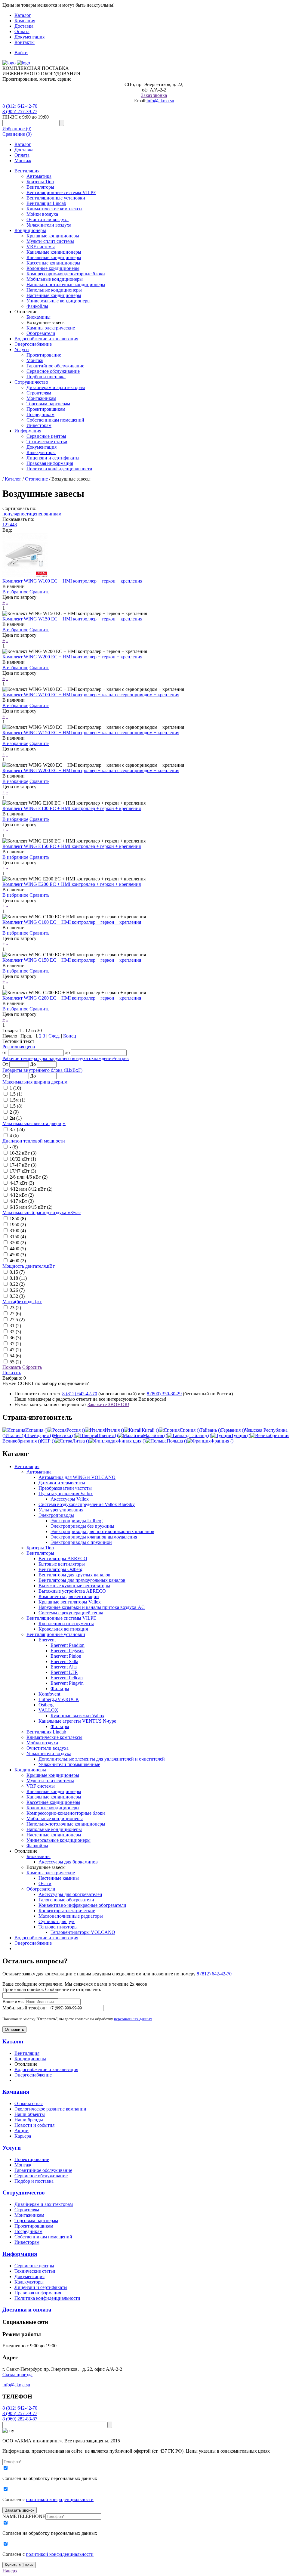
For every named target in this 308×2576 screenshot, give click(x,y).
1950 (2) (18, 1225)
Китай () (150, 1430)
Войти (21, 53)
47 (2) (15, 1350)
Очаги (45, 1883)
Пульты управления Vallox (66, 1494)
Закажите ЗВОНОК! (108, 1404)
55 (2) (15, 1362)
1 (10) (15, 1088)
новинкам (51, 514)
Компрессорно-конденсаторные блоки (66, 274)
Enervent (47, 1640)
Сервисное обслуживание (53, 371)
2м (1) (16, 1118)
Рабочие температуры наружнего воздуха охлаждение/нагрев (66, 1058)
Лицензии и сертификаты (53, 458)
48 (14, 525)
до (67, 1052)
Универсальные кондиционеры (59, 301)
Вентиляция (27, 171)
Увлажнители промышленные (69, 1764)
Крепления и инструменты (66, 1624)
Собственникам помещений (55, 420)
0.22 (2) (17, 1284)
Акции (22, 2131)
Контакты (25, 42)
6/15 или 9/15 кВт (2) (31, 1207)
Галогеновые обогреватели (66, 1900)
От (5, 1064)
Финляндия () (132, 1441)
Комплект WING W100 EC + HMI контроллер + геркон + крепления (72, 581)
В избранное (15, 592)
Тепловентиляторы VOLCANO (83, 1932)
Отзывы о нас (29, 2103)
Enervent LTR (64, 1672)
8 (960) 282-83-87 (20, 2419)
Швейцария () (39, 1435)
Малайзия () (155, 1435)
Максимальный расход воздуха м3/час (42, 1212)
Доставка (24, 26)
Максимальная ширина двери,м (35, 1082)
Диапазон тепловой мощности (34, 1141)
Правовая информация (50, 463)
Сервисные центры (46, 436)
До (33, 1064)
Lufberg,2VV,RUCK (59, 1699)
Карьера (23, 2136)
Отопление (37, 479)
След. (54, 1036)
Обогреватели (41, 333)
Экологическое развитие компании (50, 2109)
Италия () (114, 1430)
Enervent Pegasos (67, 1651)
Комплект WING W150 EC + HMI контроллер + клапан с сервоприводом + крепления (91, 733)
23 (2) (15, 1308)
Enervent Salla (64, 1661)
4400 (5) (18, 1249)
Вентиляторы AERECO (63, 1559)
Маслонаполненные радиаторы (71, 1916)
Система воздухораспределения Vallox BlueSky (87, 1504)
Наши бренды (29, 2120)
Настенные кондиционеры (54, 295)
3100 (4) (18, 1231)
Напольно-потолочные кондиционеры (66, 285)
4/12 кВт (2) (22, 1195)
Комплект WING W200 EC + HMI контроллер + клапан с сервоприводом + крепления (91, 770)
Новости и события (34, 2125)
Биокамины (38, 317)
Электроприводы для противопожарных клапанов (102, 1531)
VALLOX (48, 1710)
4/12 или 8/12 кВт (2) (31, 1189)
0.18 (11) (18, 1278)
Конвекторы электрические (67, 1911)
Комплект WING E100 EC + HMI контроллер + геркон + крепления (72, 808)
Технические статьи (47, 442)
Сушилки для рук (57, 1921)
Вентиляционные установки (56, 198)
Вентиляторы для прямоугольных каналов (82, 1580)
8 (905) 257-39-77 (20, 111)
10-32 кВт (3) (23, 1153)
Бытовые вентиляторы (62, 1564)
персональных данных (133, 2019)
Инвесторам (39, 425)
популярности (17, 514)
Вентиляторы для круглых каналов (74, 1575)
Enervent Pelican (67, 1678)
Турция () (241, 1435)
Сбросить (32, 1367)
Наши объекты (30, 2114)
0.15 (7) (17, 1272)
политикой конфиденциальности (60, 2499)
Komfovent (49, 1694)
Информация (28, 431)
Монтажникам (41, 398)
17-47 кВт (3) (23, 1165)
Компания (25, 21)
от (5, 1052)
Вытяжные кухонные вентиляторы (74, 1586)
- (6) (14, 1147)
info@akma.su (160, 101)
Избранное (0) (17, 129)
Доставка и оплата (27, 2310)
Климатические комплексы (54, 209)
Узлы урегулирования (61, 1510)
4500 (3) (18, 1255)
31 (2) (15, 1326)
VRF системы (41, 247)
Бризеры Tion (40, 182)
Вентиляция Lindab (46, 203)
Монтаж (23, 161)
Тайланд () (200, 1435)
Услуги (22, 349)
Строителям (39, 393)
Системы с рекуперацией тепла (71, 1613)
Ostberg (46, 1705)
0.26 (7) (17, 1290)
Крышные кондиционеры (53, 236)
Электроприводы (56, 1515)
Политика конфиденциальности (59, 469)
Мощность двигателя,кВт (29, 1266)
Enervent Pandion (68, 1645)
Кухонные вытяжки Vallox (77, 1716)
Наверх (10, 2571)
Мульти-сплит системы (50, 241)
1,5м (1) (17, 1100)
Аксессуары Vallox (70, 1499)
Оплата (22, 31)
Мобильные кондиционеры (55, 279)
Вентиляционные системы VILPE (61, 192)
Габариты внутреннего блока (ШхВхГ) (42, 1070)
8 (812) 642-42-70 (20, 106)
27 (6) (15, 1314)
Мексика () (64, 1435)
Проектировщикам (46, 409)
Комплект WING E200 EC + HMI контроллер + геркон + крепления (72, 884)
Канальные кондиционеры (54, 252)
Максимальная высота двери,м (34, 1123)
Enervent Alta (64, 1667)
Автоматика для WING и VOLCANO (77, 1477)
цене (36, 514)
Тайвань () (210, 1430)
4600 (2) (18, 1261)
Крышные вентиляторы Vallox (70, 1602)
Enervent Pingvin (67, 1683)
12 (5, 525)
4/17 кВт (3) (22, 1201)
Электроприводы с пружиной (81, 1542)
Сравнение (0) (17, 134)
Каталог (23, 15)
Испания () (36, 1430)
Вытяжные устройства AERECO (72, 1591)
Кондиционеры (30, 230)
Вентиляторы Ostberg (60, 1569)
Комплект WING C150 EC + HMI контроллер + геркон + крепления (72, 960)
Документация (29, 37)
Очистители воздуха (48, 220)
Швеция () (107, 1435)
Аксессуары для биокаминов (68, 1862)
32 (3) (15, 1332)
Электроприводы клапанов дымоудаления (94, 1537)
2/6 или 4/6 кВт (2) (29, 1177)
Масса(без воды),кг (22, 1302)
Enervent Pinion (66, 1656)
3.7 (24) (17, 1129)
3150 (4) (18, 1237)
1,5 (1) (16, 1094)
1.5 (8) (16, 1106)
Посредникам (40, 414)
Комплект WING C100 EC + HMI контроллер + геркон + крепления (72, 922)
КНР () (48, 1441)
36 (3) (15, 1338)
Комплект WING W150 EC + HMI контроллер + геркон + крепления (72, 619)
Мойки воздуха (42, 214)
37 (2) (15, 1344)
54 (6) (15, 1356)
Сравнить (39, 592)
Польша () (177, 1441)
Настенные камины (59, 1878)
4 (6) (14, 1135)
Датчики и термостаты (62, 1483)
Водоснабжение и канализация (46, 339)
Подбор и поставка (46, 377)
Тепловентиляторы (58, 1927)
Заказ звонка (154, 95)
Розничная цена (19, 1047)
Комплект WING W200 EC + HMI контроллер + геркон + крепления (72, 657)
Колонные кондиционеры (53, 268)
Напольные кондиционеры (54, 290)
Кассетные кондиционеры (53, 263)
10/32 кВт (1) (23, 1159)
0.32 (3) (17, 1296)
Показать (12, 1367)
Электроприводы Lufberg (77, 1521)
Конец (70, 1036)
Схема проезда (17, 2375)
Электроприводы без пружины (82, 1526)
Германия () (233, 1430)
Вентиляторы (40, 187)
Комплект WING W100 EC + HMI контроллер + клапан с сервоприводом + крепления (91, 695)
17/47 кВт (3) (23, 1171)
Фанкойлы (37, 306)
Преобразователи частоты (65, 1488)
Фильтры (60, 1688)
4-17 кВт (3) (22, 1183)
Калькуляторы (41, 452)
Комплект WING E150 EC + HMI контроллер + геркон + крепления (72, 846)
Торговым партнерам (48, 404)
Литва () (81, 1441)
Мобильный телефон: (25, 2008)
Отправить (14, 2029)
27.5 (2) (17, 1320)
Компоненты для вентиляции (69, 1596)
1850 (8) (18, 1218)
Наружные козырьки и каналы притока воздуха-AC (92, 1607)
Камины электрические (51, 328)
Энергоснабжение (33, 344)
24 (10, 525)
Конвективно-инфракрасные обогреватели (82, 1905)
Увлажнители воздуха (49, 225)
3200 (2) (18, 1243)
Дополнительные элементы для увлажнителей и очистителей (102, 1759)
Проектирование (44, 355)
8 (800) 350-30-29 (164, 1394)
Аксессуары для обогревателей (70, 1894)
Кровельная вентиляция (63, 1629)
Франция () (222, 1441)
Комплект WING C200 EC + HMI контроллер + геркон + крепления (72, 998)
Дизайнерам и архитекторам (56, 387)
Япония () (190, 1430)
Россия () (76, 1430)
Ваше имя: (13, 2001)
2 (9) (14, 1112)
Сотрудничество (31, 382)
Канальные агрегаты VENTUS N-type (77, 1721)
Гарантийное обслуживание (55, 366)
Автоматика (39, 176)
